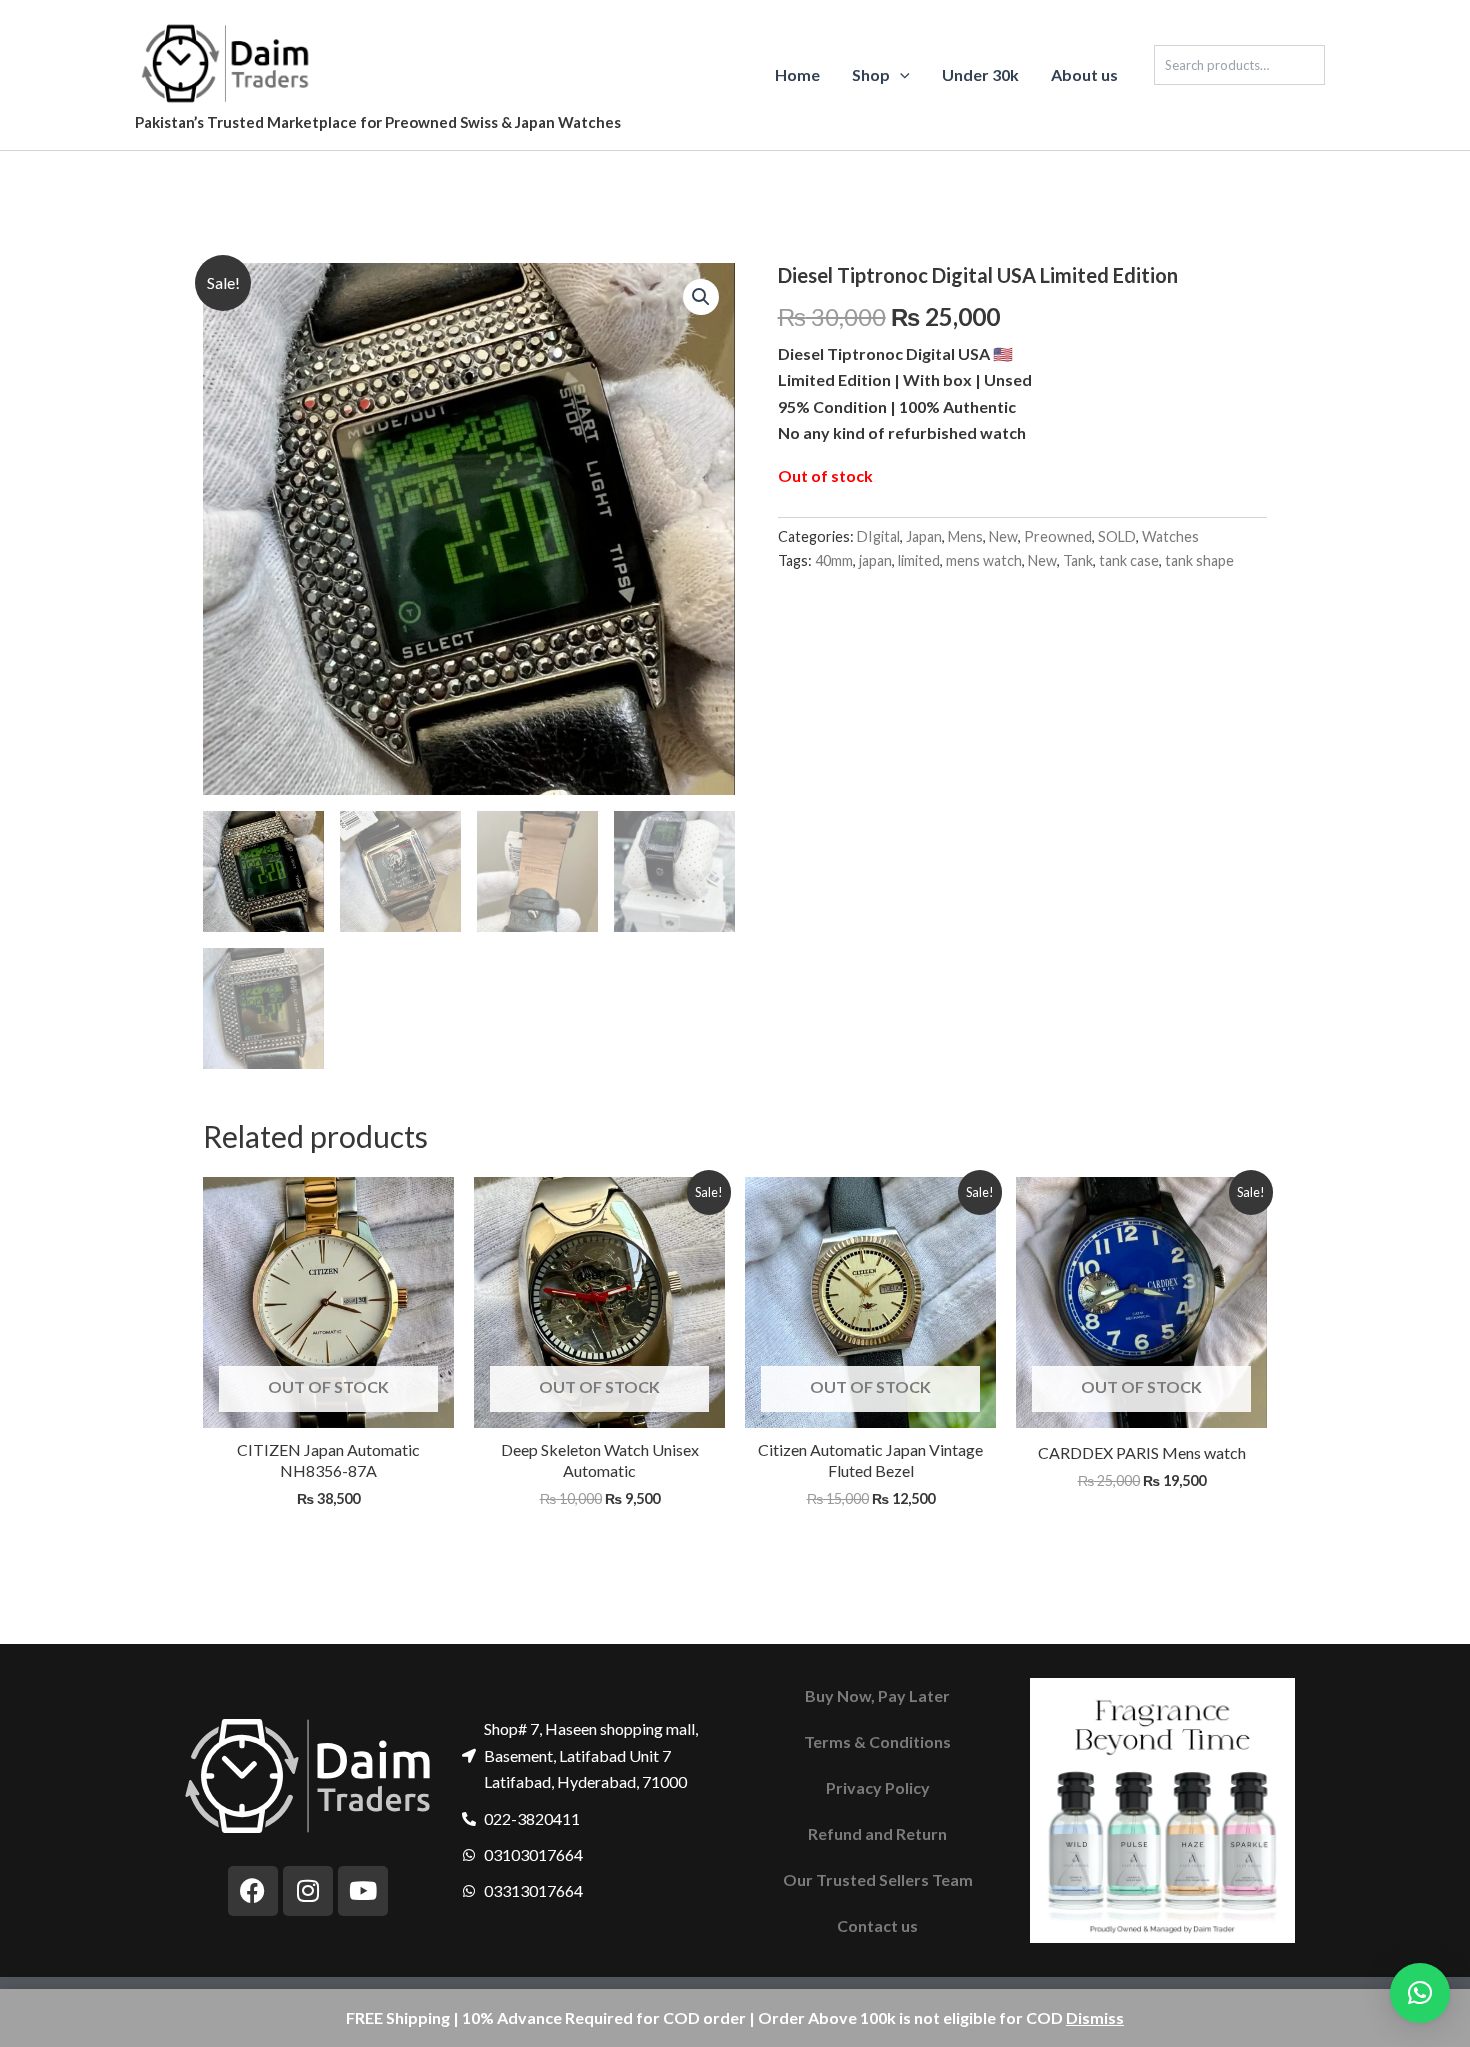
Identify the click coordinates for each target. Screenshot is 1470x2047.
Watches (1170, 536)
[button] (900, 75)
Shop (871, 74)
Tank (1078, 560)
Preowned (1058, 536)
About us (1084, 74)
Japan (924, 536)
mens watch (984, 560)
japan (875, 560)
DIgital (878, 536)
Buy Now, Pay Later (877, 1695)
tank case (1129, 560)
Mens (965, 536)
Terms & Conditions (877, 1741)
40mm (834, 560)
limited (919, 560)
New (1003, 536)
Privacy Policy (878, 1787)
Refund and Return (877, 1833)
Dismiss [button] (1095, 2017)
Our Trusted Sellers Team (878, 1879)
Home (797, 74)
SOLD (1117, 536)
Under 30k (980, 74)
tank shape (1199, 560)
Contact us (877, 1925)
